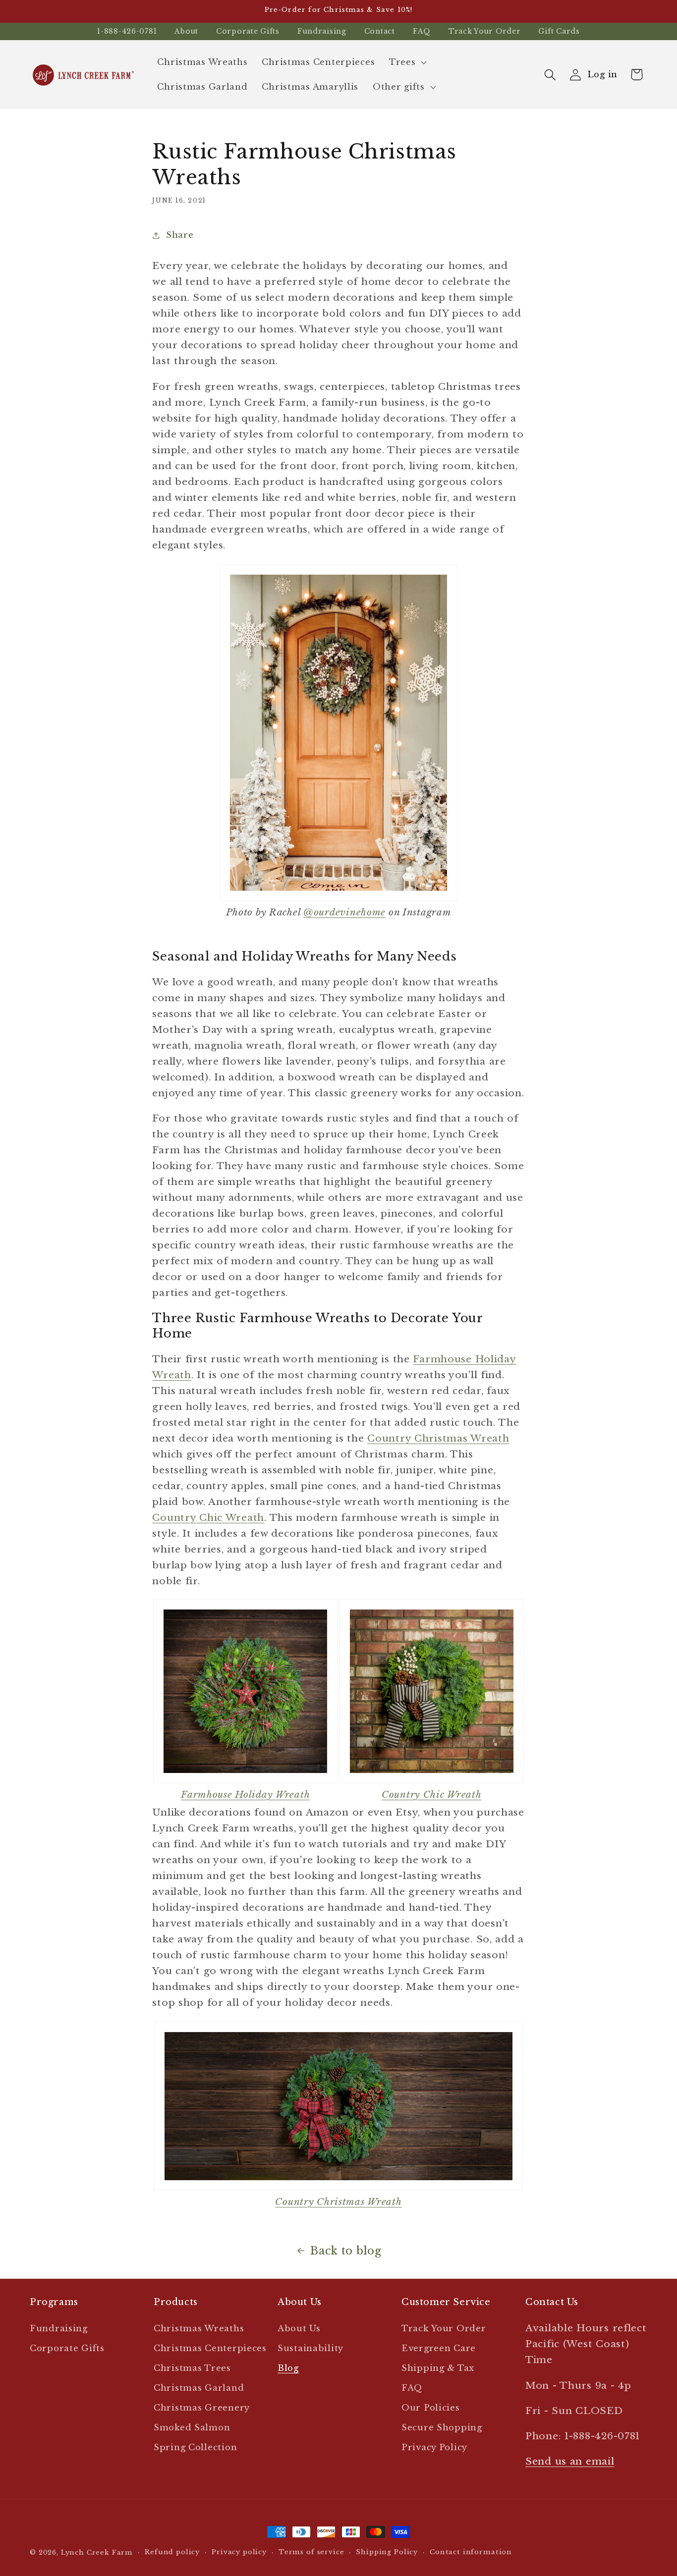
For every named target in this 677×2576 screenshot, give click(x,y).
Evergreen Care (439, 2348)
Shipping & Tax (438, 2368)
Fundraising (322, 31)
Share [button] (180, 235)
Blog (288, 2368)
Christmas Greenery (202, 2408)
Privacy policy (239, 2552)
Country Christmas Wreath (438, 1438)
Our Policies (431, 2408)
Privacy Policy (434, 2447)
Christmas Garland (199, 2388)
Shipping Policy (387, 2552)
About (186, 31)
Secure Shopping (442, 2428)
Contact (380, 31)
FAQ (422, 31)
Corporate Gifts (248, 31)
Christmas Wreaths (199, 2329)
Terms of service (311, 2552)
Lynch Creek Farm (97, 2552)
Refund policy (172, 2552)
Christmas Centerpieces (210, 2348)
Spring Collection (195, 2447)
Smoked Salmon (192, 2428)
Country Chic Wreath (208, 1517)
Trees (402, 62)
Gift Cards (559, 31)
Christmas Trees (192, 2368)
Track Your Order (485, 31)
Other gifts (399, 87)
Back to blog (346, 2251)
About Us (299, 2329)
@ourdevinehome (344, 912)
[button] (407, 62)
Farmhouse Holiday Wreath (245, 1794)
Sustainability (310, 2348)
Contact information (471, 2552)
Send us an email (570, 2461)
